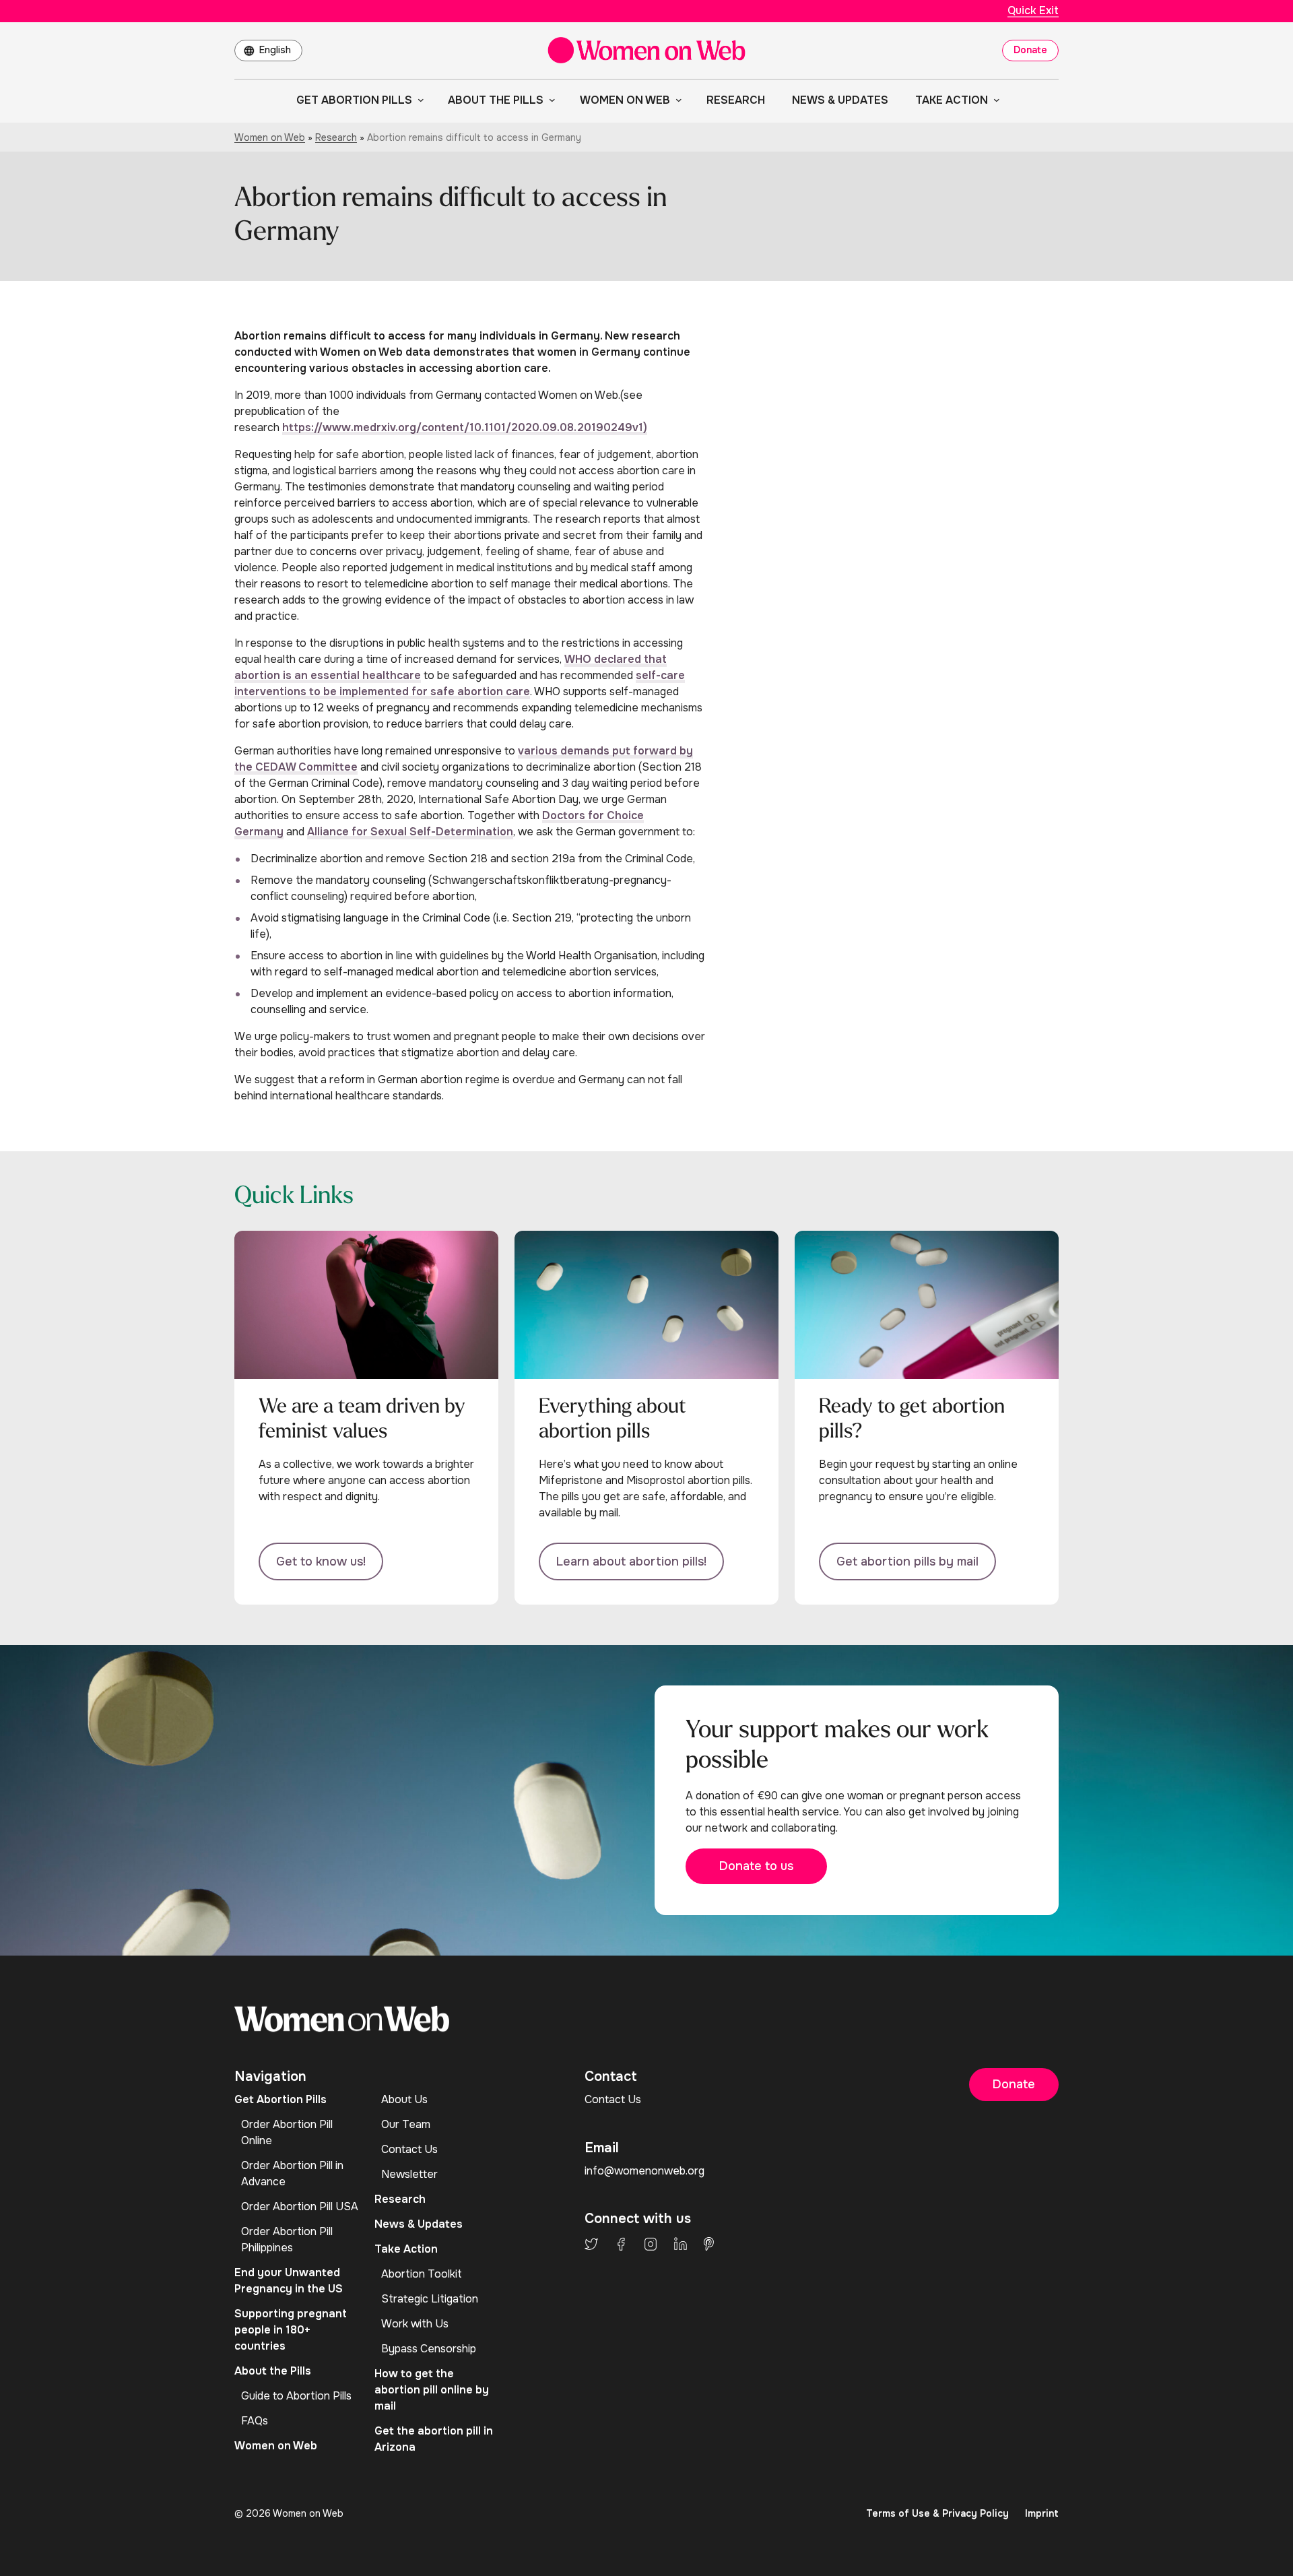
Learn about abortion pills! (631, 1561)
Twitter (591, 2244)
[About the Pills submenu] (550, 100)
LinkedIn (681, 2244)
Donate (1030, 50)
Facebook (621, 2244)
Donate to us (756, 1866)
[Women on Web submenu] (676, 100)
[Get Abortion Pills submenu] (418, 100)
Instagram (651, 2244)
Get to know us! (321, 1561)
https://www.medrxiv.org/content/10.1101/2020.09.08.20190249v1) (465, 427)
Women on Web (270, 137)
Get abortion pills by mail (907, 1561)
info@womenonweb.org (644, 2171)
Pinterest (709, 2244)
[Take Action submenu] (994, 100)
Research (336, 137)
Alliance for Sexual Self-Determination (410, 832)
